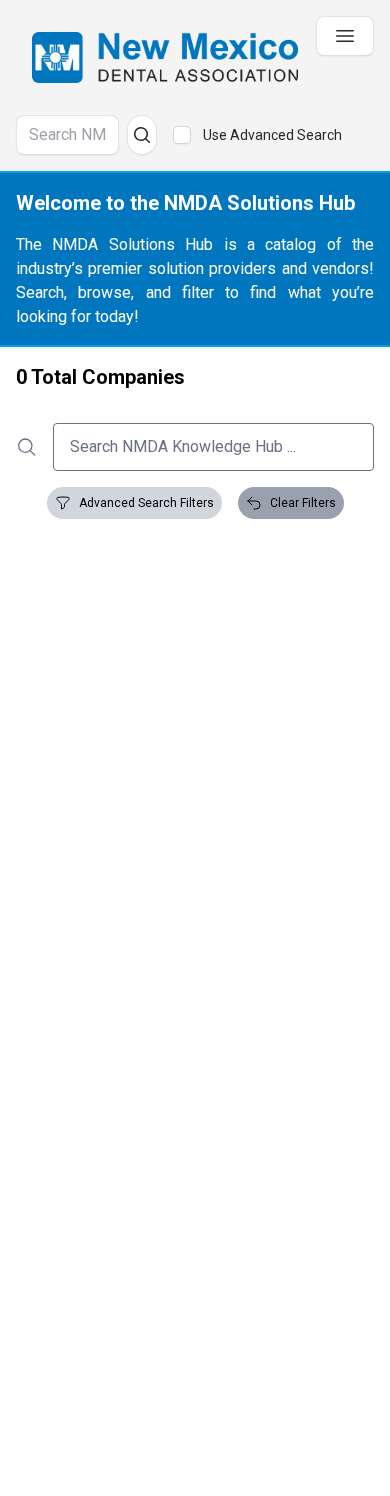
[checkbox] (182, 135)
